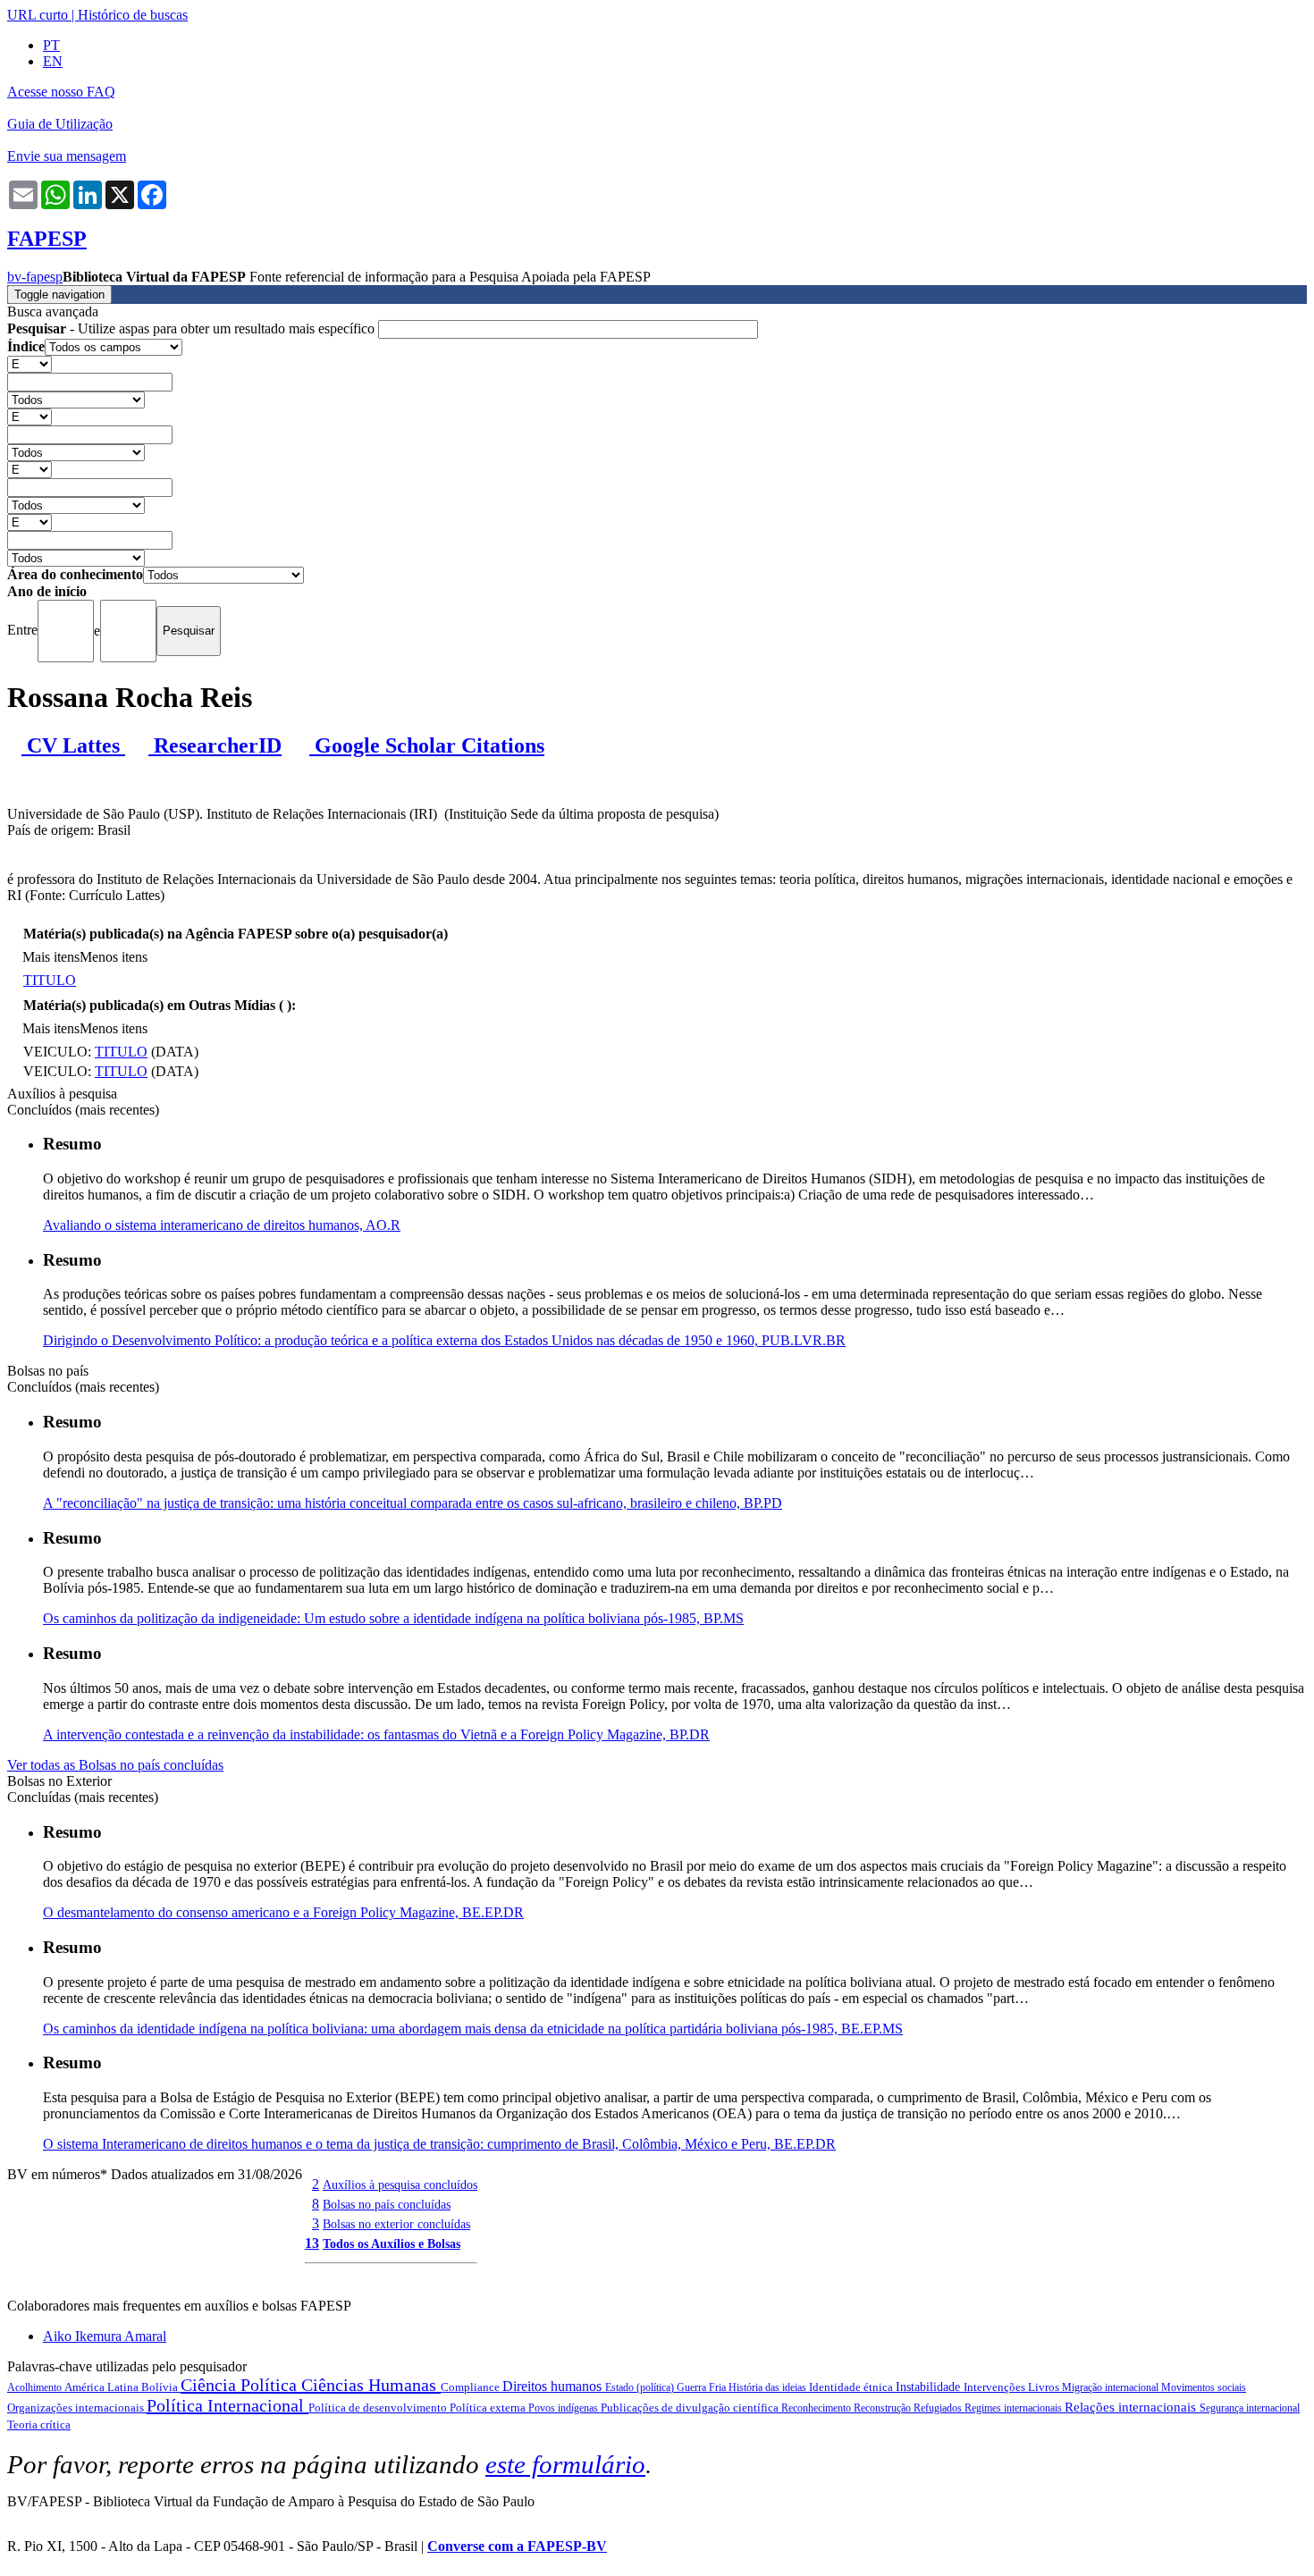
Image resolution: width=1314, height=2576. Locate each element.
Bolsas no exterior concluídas (396, 2224)
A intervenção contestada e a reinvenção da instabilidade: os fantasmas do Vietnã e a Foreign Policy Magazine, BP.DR (376, 1734)
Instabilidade (930, 2387)
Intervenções (996, 2387)
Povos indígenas (564, 2408)
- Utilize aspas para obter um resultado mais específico (193, 328)
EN (53, 61)
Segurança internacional (1250, 2408)
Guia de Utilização (60, 124)
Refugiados (939, 2408)
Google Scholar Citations (427, 745)
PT (51, 45)
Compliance (472, 2387)
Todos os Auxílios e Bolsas (392, 2243)
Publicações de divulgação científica (691, 2408)
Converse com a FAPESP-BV (517, 2546)
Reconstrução (884, 2408)
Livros (1045, 2387)
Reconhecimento (817, 2408)
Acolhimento (36, 2387)
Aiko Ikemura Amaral (105, 2336)
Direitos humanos (554, 2386)
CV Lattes (73, 745)
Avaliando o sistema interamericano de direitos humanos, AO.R (222, 1225)
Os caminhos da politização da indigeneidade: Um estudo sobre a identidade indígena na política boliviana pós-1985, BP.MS (393, 1618)
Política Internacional (227, 2405)
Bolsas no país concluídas (387, 2204)
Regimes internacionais (1015, 2408)
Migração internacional (1112, 2387)
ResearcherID (215, 745)
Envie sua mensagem (67, 156)
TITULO (50, 980)
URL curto (38, 15)
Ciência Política (241, 2385)
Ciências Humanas (371, 2385)
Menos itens (114, 957)
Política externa (489, 2408)
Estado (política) (641, 2387)
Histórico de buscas (133, 15)
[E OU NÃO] (29, 363)
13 (312, 2243)
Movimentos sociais (1204, 2387)
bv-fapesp (35, 277)
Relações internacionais (1132, 2407)
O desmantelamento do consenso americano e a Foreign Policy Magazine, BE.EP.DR (283, 1912)
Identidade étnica (852, 2387)
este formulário (565, 2464)
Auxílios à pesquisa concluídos (400, 2185)
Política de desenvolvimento (379, 2408)
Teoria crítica (39, 2424)
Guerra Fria (703, 2387)
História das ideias (769, 2387)
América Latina (103, 2387)
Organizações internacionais (77, 2408)
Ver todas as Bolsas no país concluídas (115, 1765)
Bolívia (161, 2387)
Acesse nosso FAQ (61, 92)
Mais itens (51, 957)
